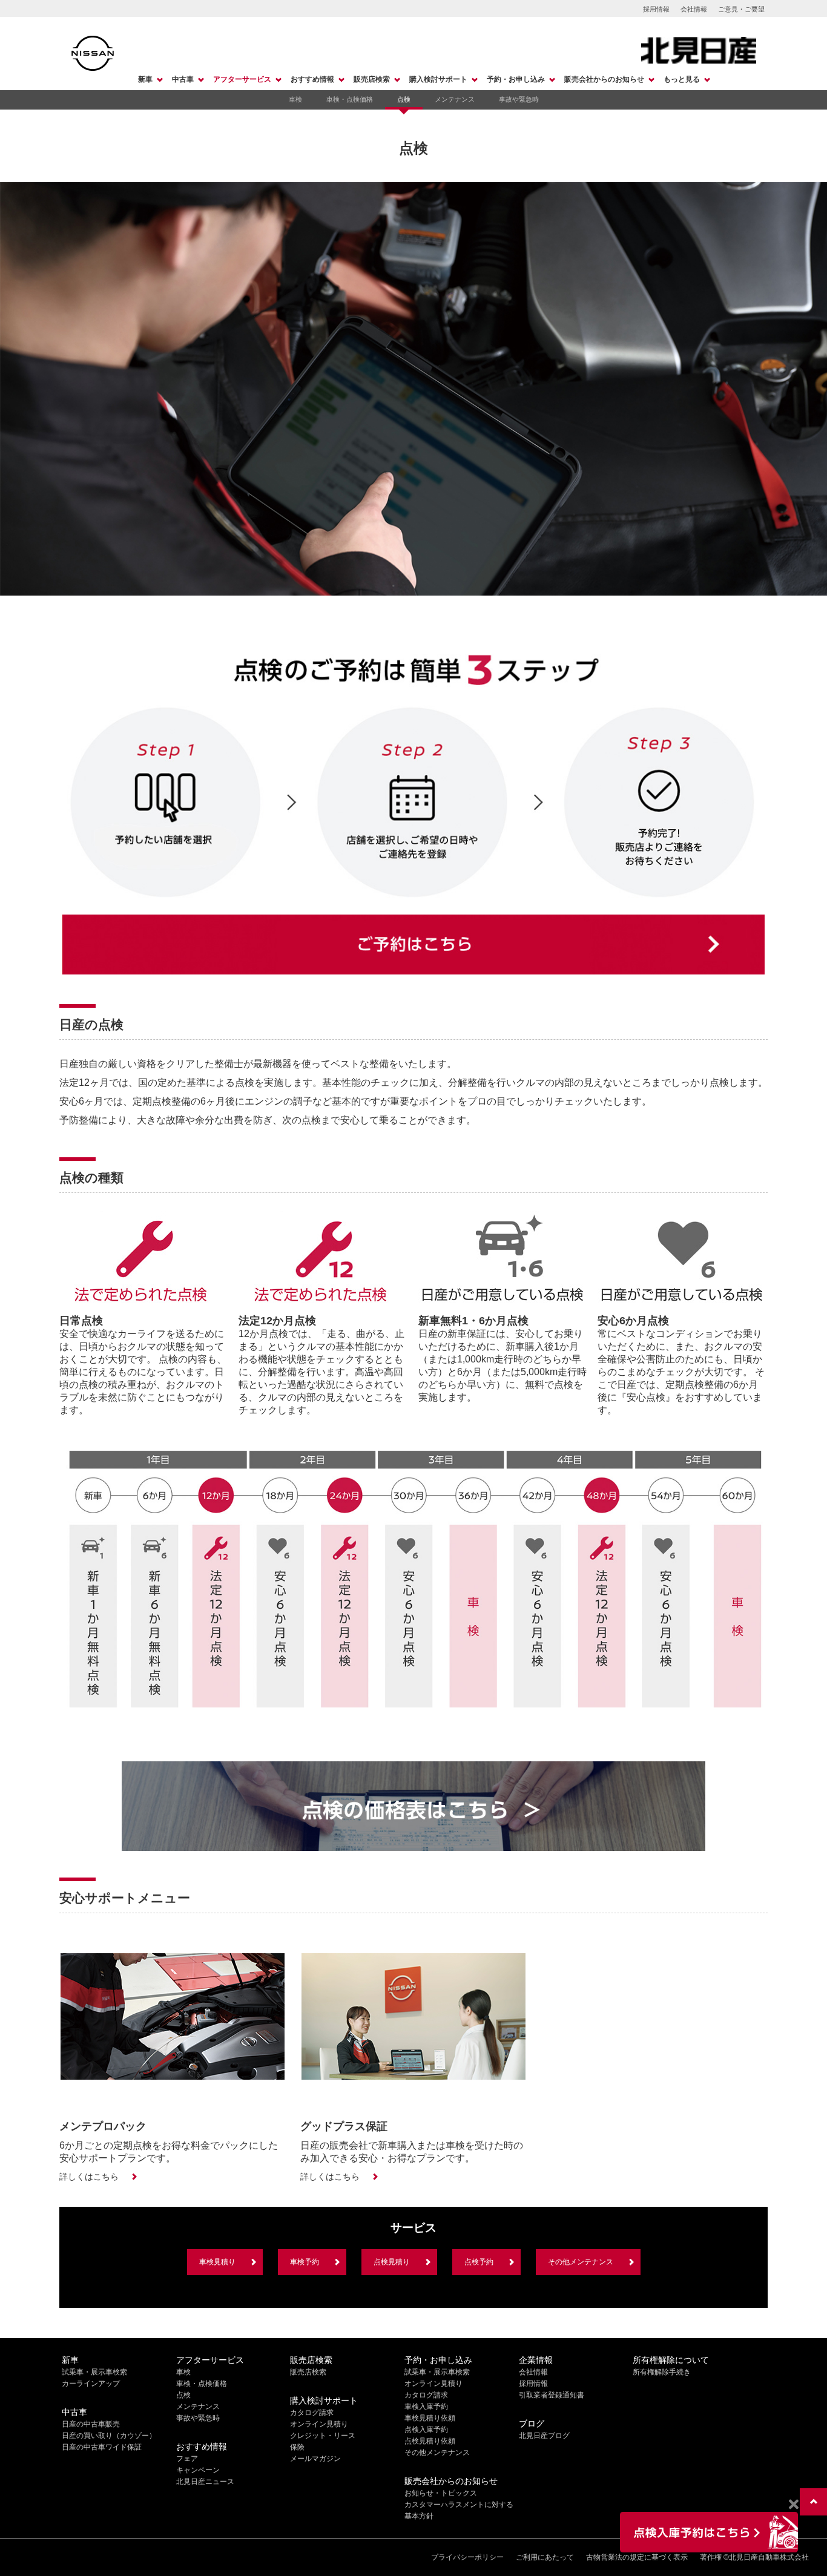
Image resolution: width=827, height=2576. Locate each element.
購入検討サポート (438, 79)
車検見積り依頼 (430, 2418)
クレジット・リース (323, 2436)
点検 (404, 99)
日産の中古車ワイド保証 (102, 2447)
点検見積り (392, 2262)
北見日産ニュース (205, 2482)
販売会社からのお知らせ (604, 79)
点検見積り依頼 (430, 2441)
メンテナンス (455, 99)
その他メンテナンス (581, 2262)
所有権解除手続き (662, 2372)
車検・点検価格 (350, 99)
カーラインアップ (91, 2384)
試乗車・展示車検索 (94, 2372)
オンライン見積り (319, 2424)
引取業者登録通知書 (552, 2395)
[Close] (793, 2505)
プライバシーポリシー (467, 2557)
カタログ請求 (312, 2413)
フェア (187, 2459)
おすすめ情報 (312, 79)
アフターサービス (242, 79)
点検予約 (479, 2262)
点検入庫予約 (426, 2430)
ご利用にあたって (545, 2557)
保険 (297, 2447)
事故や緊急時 (519, 99)
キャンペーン (198, 2470)
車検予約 (305, 2262)
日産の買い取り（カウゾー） (109, 2436)
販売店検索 (372, 79)
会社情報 (694, 9)
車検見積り (217, 2262)
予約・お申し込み (516, 79)
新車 (145, 79)
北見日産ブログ (544, 2436)
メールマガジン (315, 2459)
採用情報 (656, 9)
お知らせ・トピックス (441, 2493)
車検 (295, 99)
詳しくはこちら (89, 2177)
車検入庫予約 (426, 2407)
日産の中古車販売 (91, 2424)
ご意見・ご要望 (741, 9)
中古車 (183, 79)
